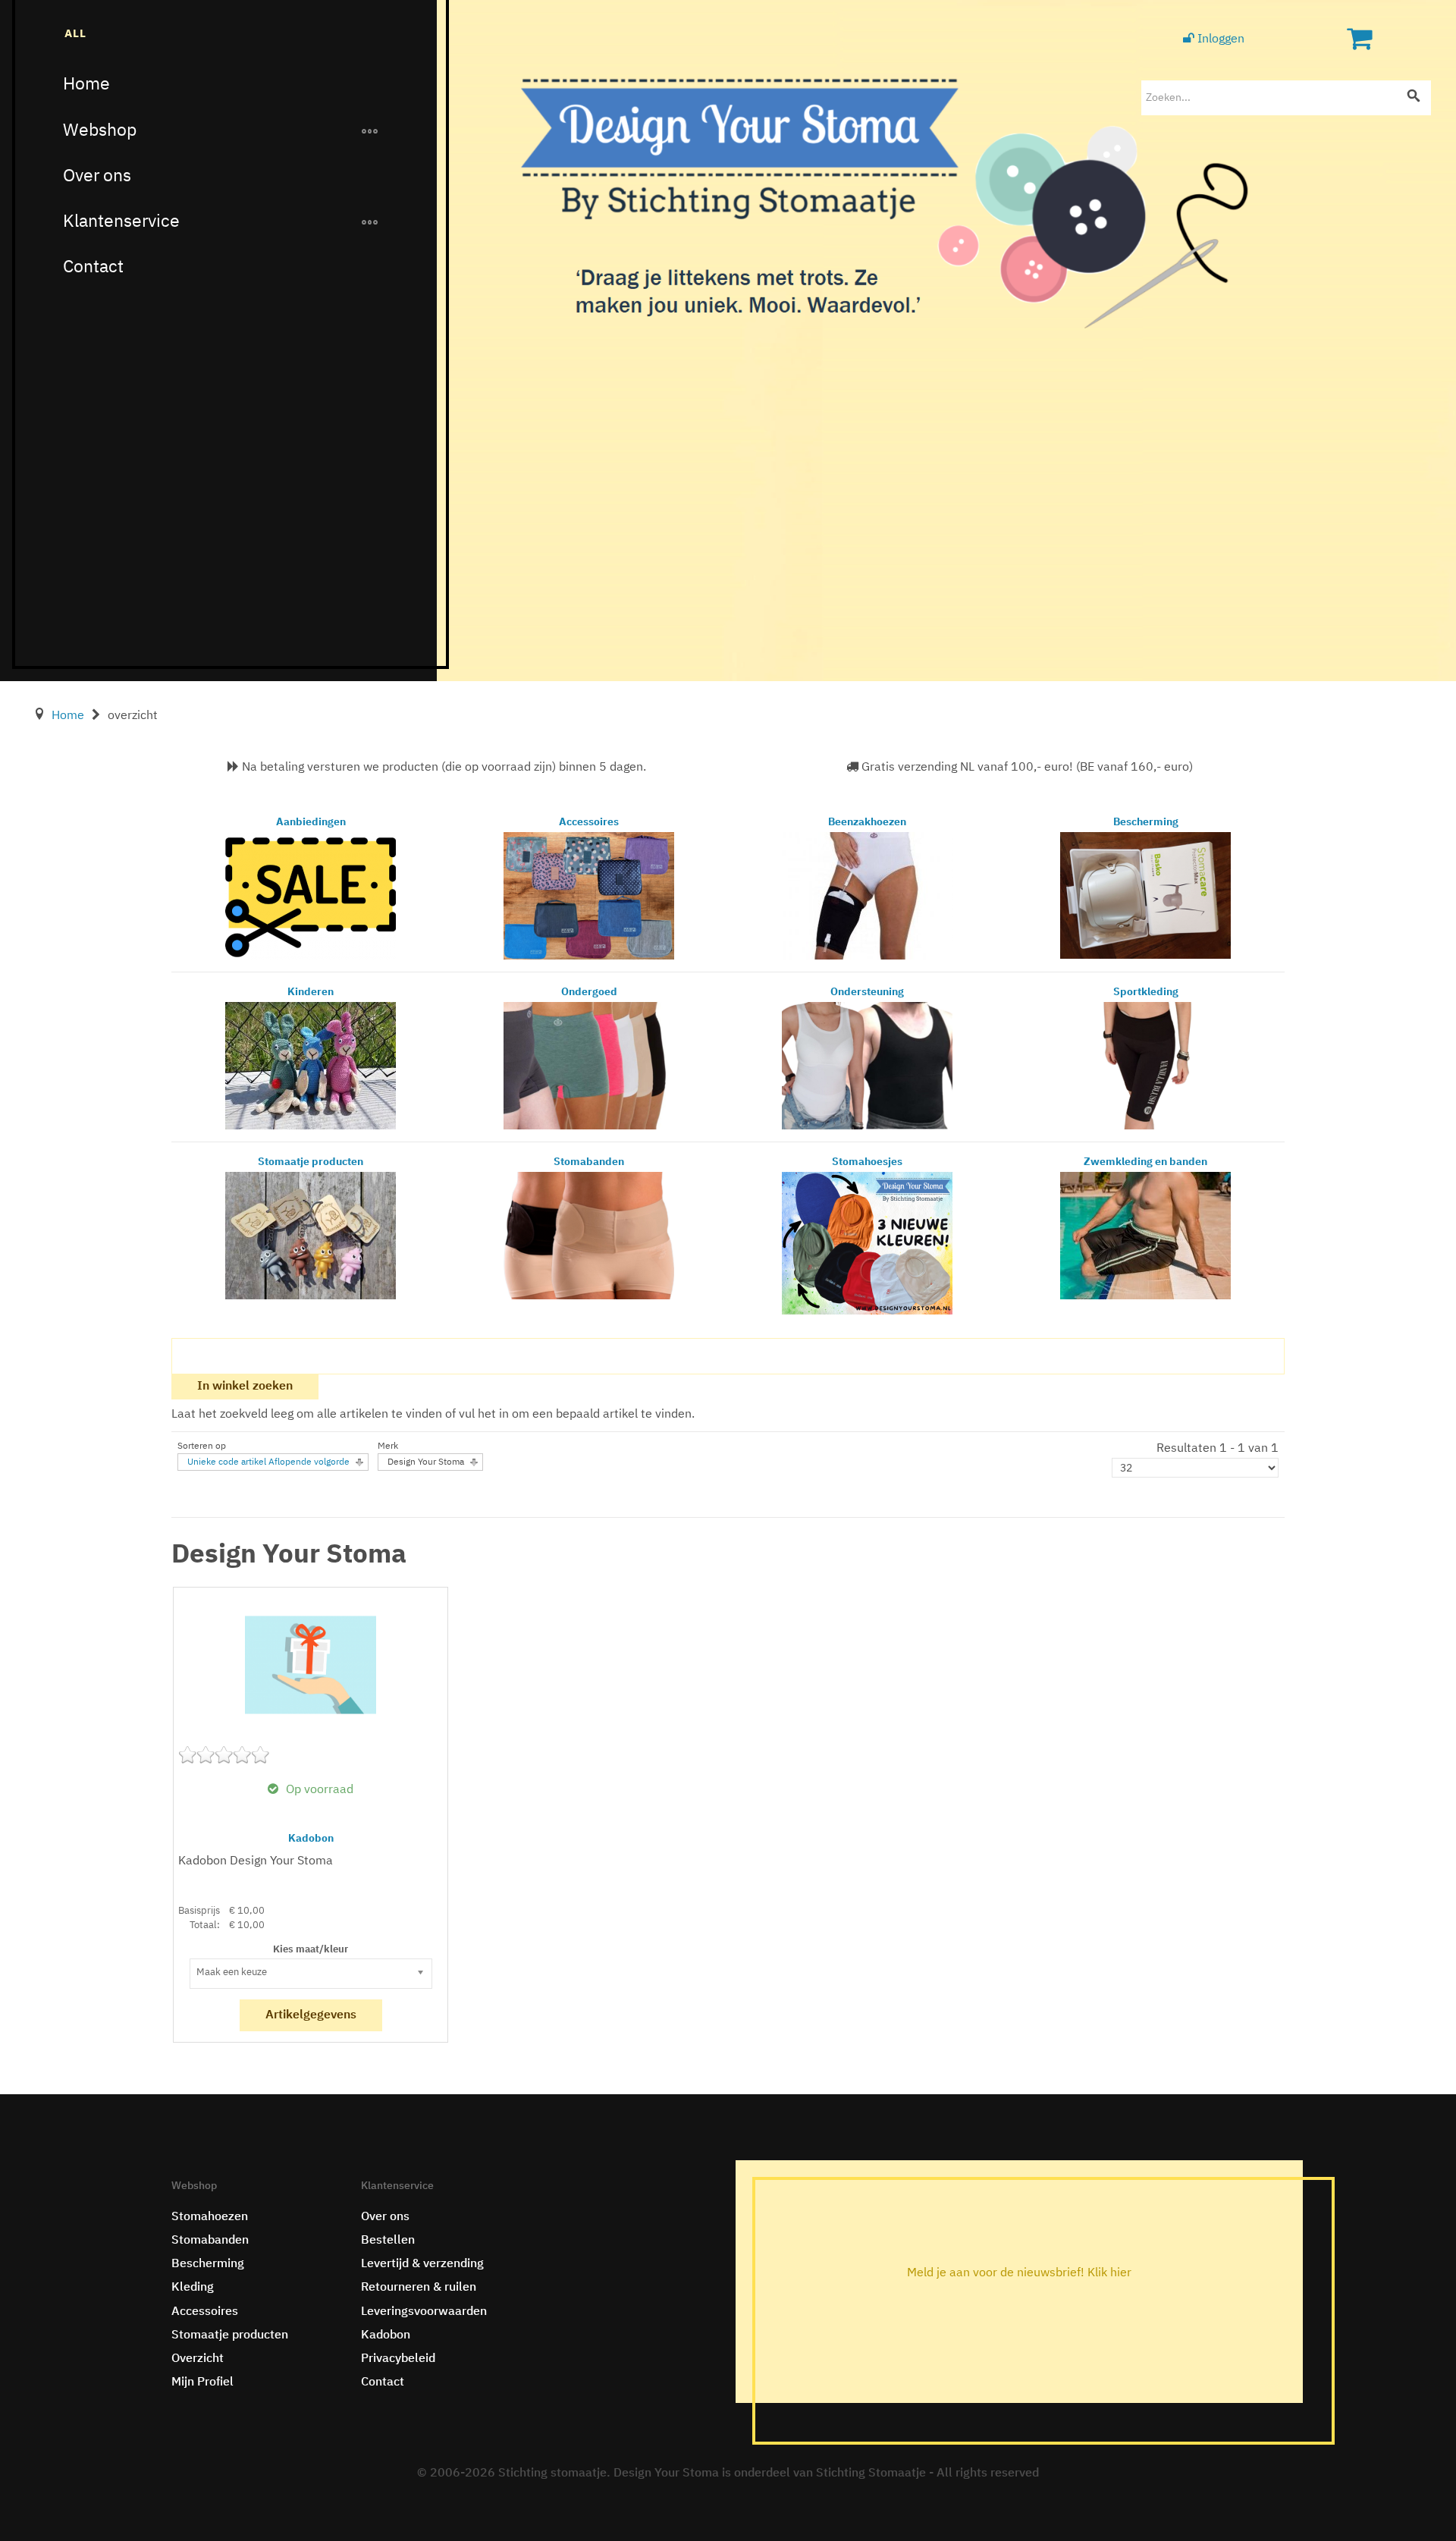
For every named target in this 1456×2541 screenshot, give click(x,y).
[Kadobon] (311, 1665)
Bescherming (208, 2264)
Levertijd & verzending (422, 2264)
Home (86, 85)
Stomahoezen (210, 2217)
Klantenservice (121, 222)
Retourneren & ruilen (419, 2288)
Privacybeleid (398, 2359)
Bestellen (388, 2241)
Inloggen (1219, 39)
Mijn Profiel (202, 2382)
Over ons (97, 176)
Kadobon (311, 1839)
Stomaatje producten (230, 2335)
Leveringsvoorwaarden (424, 2312)
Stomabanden (210, 2241)
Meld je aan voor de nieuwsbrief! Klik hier (1019, 2273)
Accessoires (205, 2312)
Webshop (100, 131)
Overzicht (198, 2359)
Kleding (193, 2288)
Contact (93, 267)
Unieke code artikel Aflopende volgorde (268, 1462)
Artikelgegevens (311, 2015)
